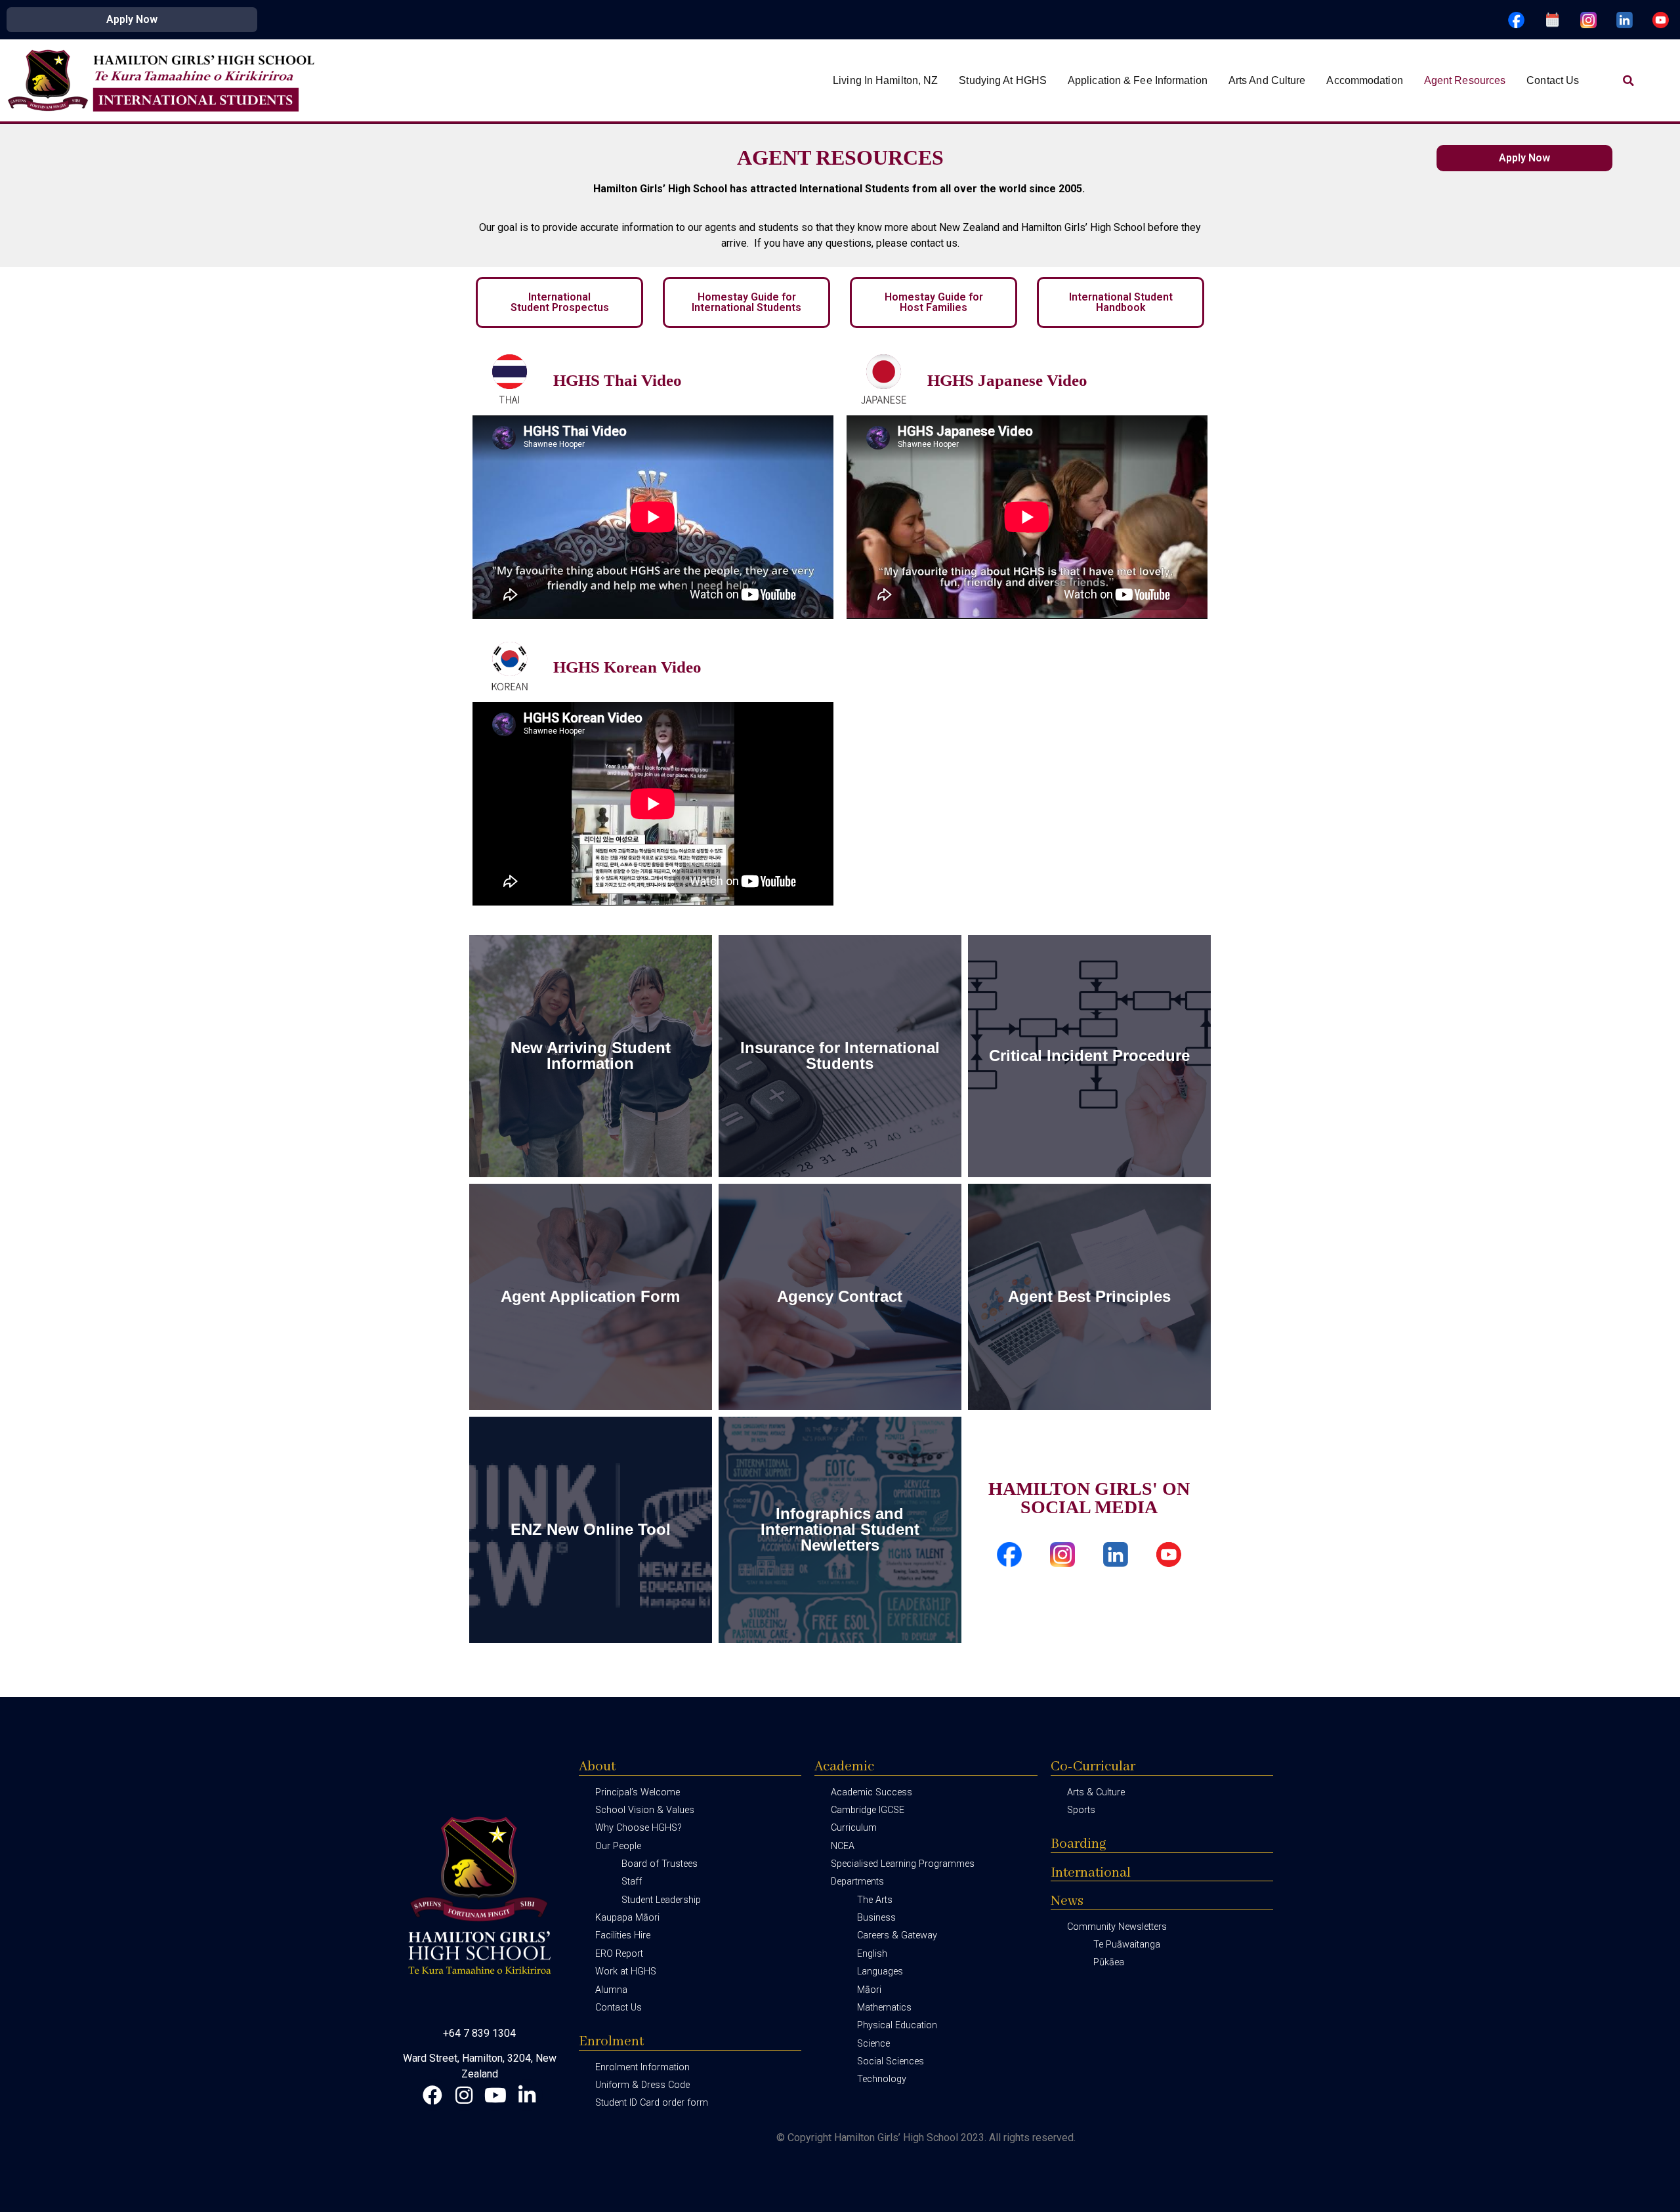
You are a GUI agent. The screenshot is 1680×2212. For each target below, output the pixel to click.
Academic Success (871, 1792)
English (872, 1954)
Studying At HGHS (1003, 80)
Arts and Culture (1267, 80)
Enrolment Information (642, 2067)
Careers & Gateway (897, 1935)
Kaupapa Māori (627, 1918)
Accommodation (1364, 80)
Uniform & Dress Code (642, 2085)
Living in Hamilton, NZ (885, 80)
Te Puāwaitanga (1127, 1945)
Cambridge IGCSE (868, 1810)
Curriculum (854, 1828)
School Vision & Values (645, 1810)
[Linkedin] (527, 2095)
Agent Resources (1465, 80)
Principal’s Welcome (638, 1792)
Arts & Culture (1096, 1792)
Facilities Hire (623, 1935)
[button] (1628, 81)
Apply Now (132, 19)
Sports (1081, 1810)
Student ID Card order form (652, 2103)
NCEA (843, 1846)
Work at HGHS (626, 1972)
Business (876, 1918)
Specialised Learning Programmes (903, 1864)
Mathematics (884, 2008)
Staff (632, 1882)
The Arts (875, 1900)
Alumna (611, 1990)
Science (873, 2044)
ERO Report (619, 1954)
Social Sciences (891, 2061)
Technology (882, 2079)
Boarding (1079, 1844)
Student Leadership (661, 1900)
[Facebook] (432, 2095)
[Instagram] (464, 2095)
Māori (869, 1990)
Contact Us (1553, 80)
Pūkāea (1109, 1962)
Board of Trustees (660, 1864)
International (1091, 1873)
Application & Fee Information (1138, 80)
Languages (880, 1972)
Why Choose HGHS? (639, 1828)
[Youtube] (495, 2095)
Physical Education (897, 2025)
